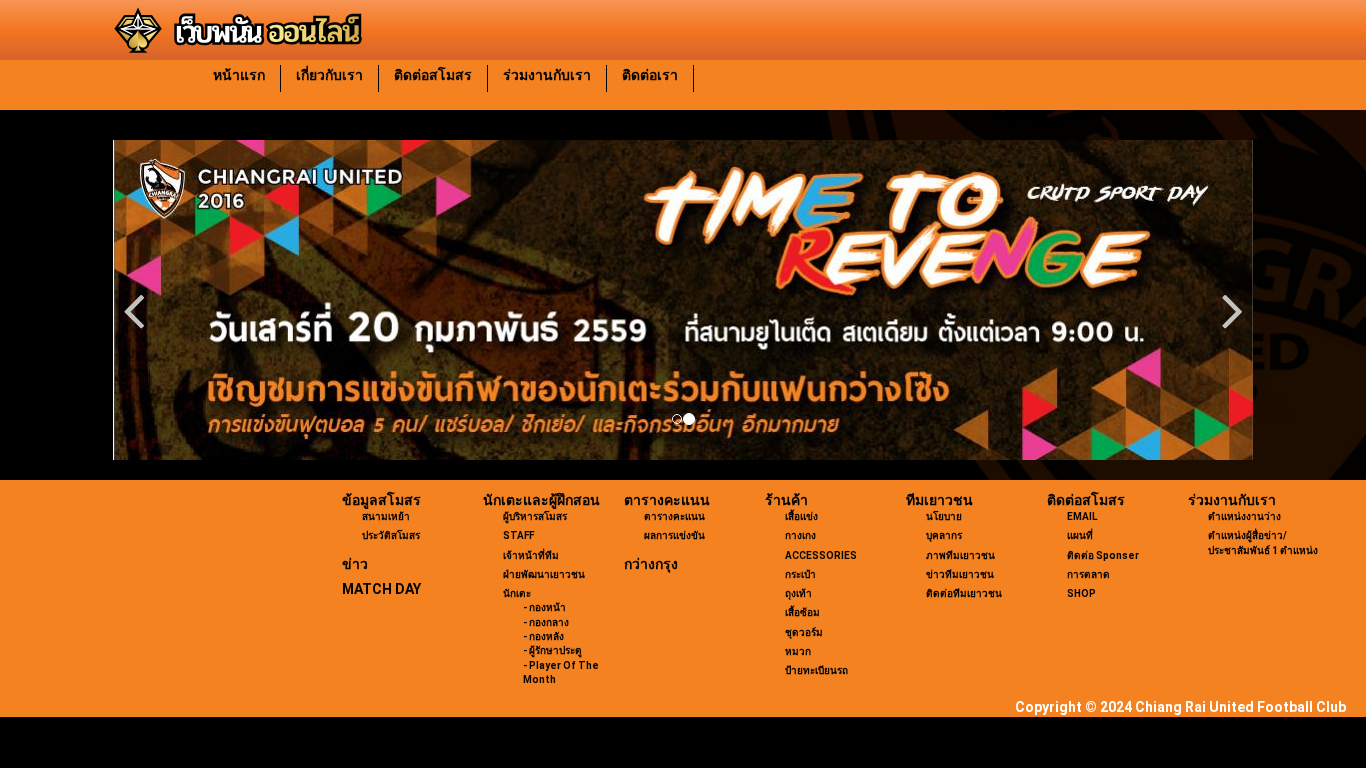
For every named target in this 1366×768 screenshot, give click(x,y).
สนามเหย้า (386, 516)
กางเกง (800, 535)
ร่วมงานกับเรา (547, 75)
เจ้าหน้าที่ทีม (531, 555)
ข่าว (355, 564)
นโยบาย (944, 516)
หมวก (798, 651)
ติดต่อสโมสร (433, 75)
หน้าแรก (239, 75)
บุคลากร (944, 535)
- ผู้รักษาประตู (552, 650)
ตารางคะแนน (667, 500)
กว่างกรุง (651, 564)
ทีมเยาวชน (939, 500)
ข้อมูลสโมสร (381, 500)
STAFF (518, 535)
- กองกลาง (546, 622)
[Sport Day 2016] (683, 300)
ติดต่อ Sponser (1103, 555)
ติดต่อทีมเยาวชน (964, 593)
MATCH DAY (381, 589)
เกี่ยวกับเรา (329, 75)
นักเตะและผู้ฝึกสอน (541, 500)
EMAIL (1082, 516)
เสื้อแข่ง (801, 516)
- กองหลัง (543, 636)
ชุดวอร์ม (804, 632)
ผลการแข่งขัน (674, 535)
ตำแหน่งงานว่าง (1244, 516)
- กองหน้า (544, 607)
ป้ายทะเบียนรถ (816, 670)
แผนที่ (1080, 535)
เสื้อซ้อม (802, 612)
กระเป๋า (800, 574)
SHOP (1081, 593)
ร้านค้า (786, 500)
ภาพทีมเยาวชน (960, 555)
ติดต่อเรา (650, 75)
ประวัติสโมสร (391, 535)
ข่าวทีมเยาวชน (960, 574)
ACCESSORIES (821, 555)
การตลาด (1088, 574)
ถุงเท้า (798, 593)
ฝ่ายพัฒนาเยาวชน (544, 574)
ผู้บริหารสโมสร (535, 516)
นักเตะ (517, 593)
